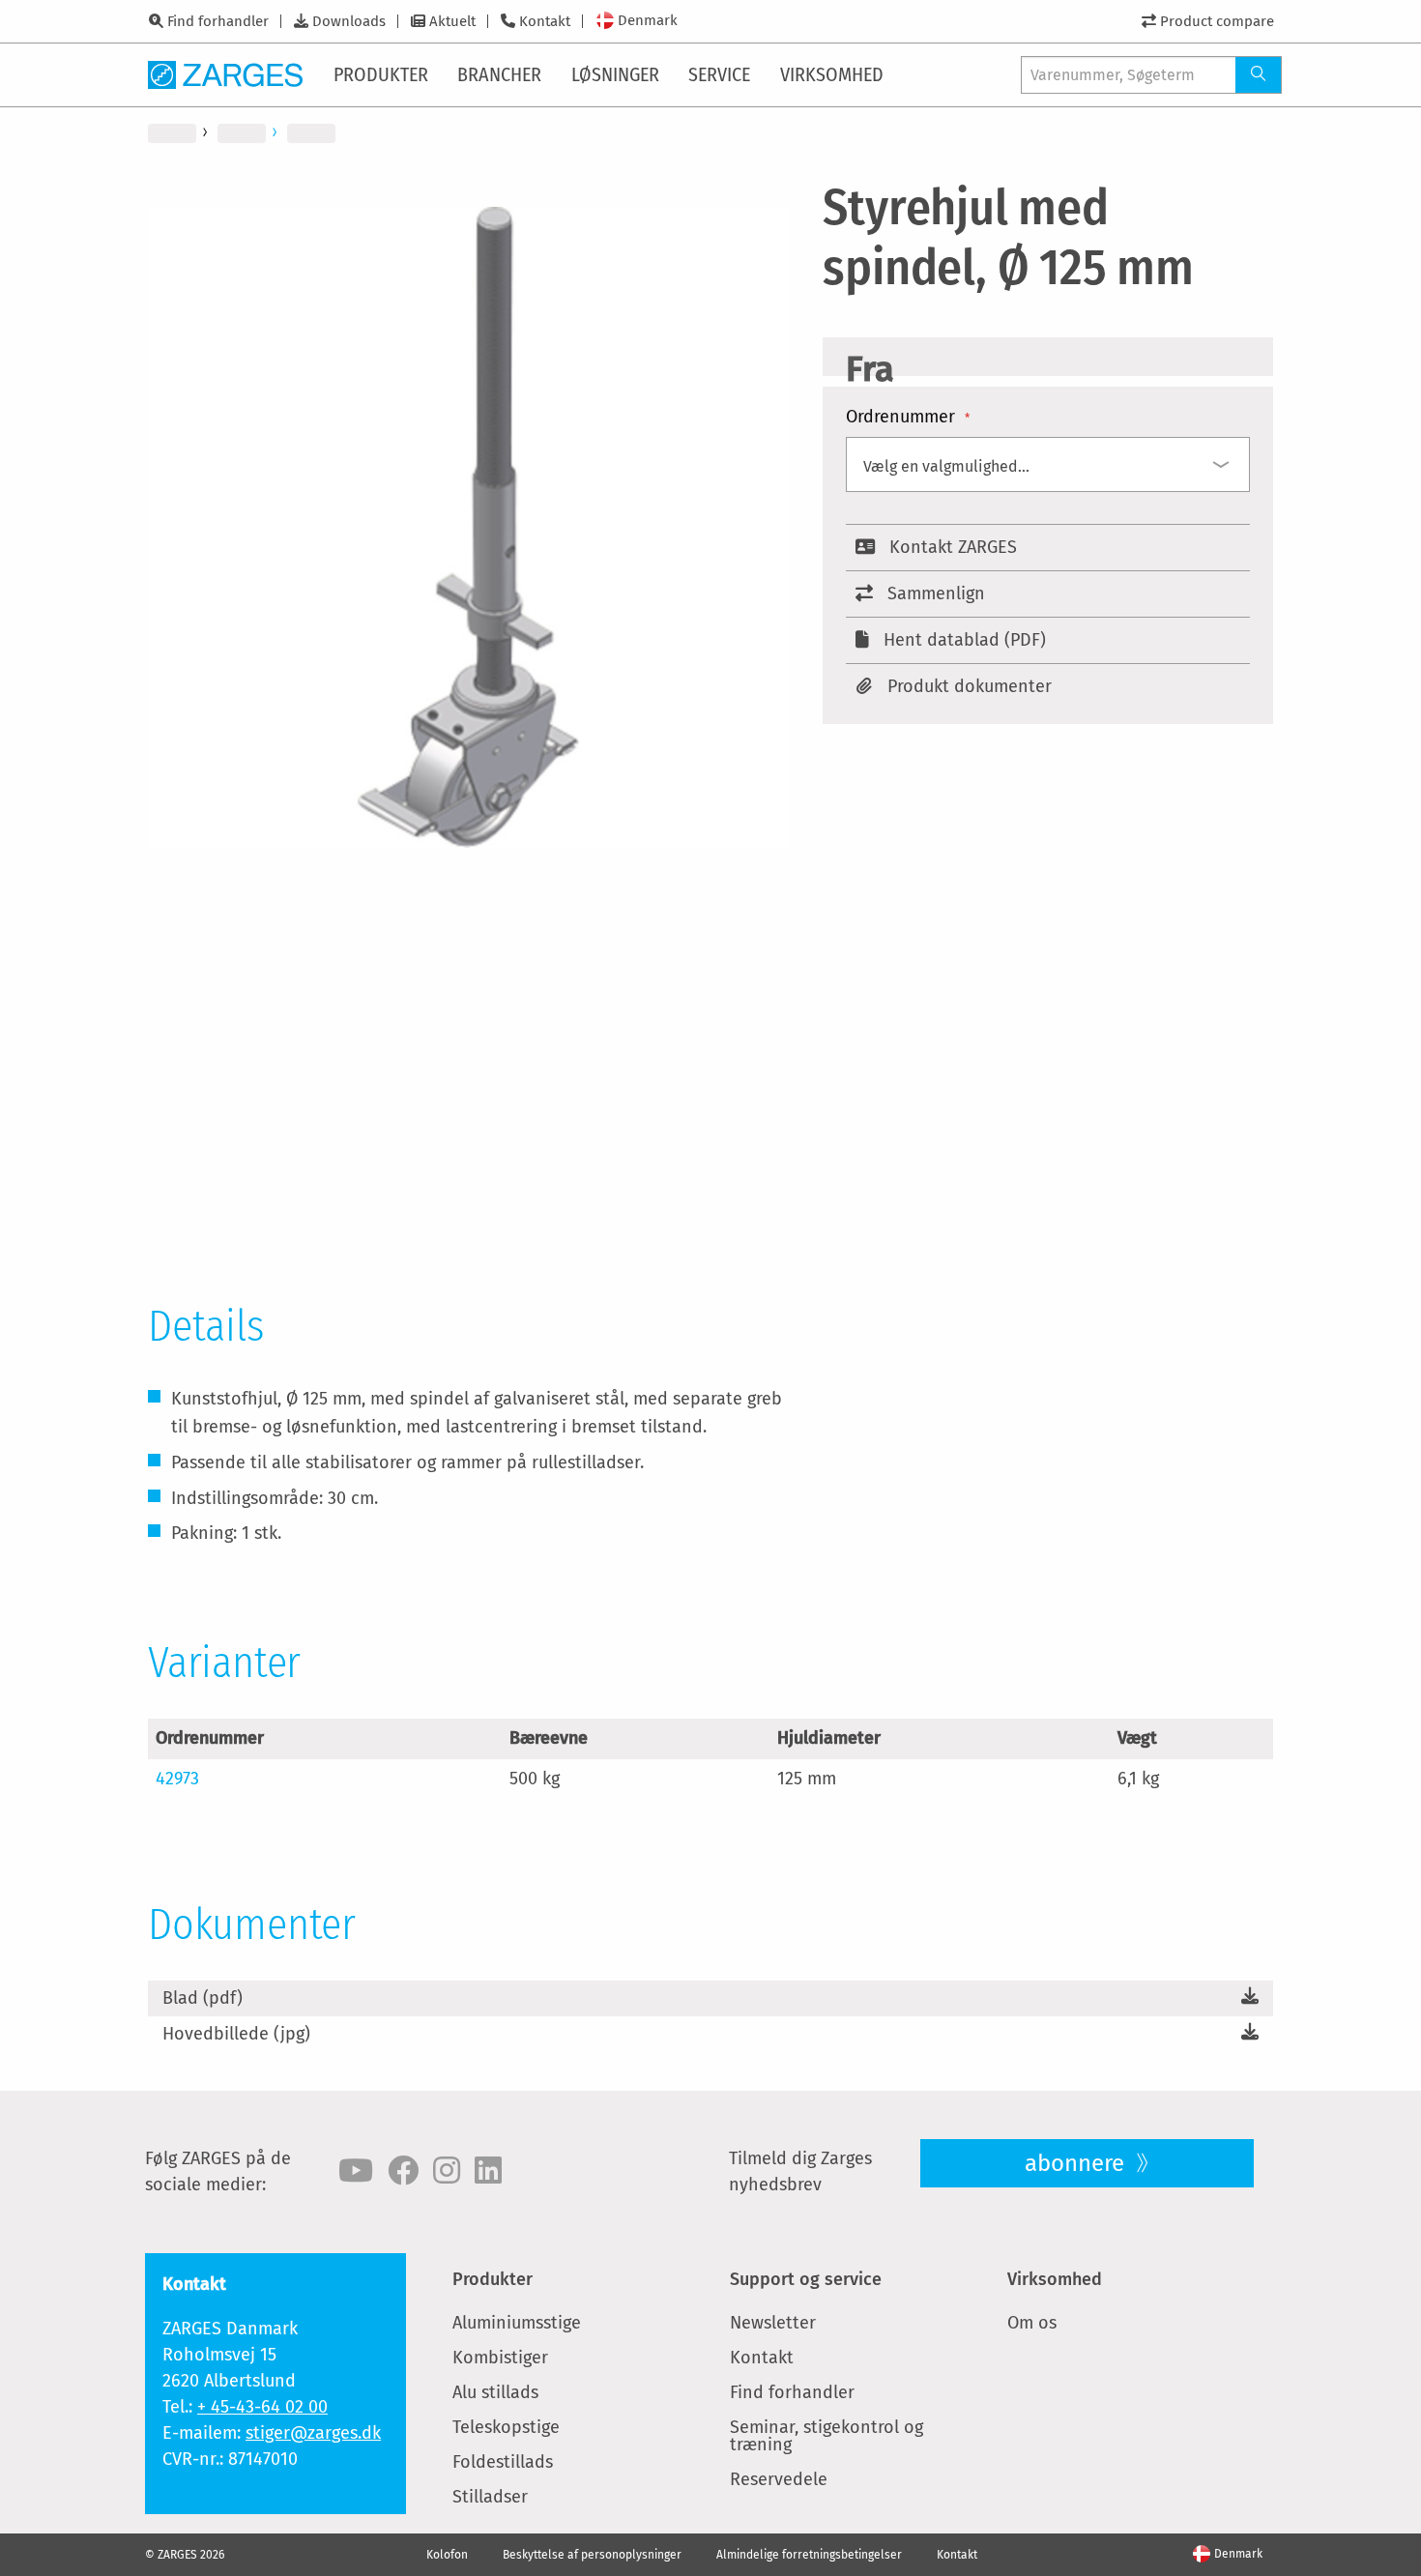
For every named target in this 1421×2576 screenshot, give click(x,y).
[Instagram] (447, 2171)
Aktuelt (452, 21)
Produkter (493, 2279)
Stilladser (490, 2497)
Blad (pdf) (203, 1998)
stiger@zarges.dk (313, 2433)
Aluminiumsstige (517, 2323)
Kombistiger (500, 2358)
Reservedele (779, 2479)
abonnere (1077, 2163)
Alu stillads (495, 2392)
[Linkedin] (488, 2171)
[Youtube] (356, 2171)
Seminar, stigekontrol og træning (826, 2436)
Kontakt (545, 21)
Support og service (806, 2279)
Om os (1032, 2323)
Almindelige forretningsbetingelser (809, 2555)
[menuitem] (382, 74)
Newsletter (773, 2323)
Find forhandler (218, 21)
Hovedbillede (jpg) (236, 2034)
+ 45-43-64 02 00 (262, 2407)
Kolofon (447, 2555)
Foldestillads (503, 2462)
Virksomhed (1055, 2279)
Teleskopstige (506, 2427)
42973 (177, 1779)
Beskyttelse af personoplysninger (592, 2555)
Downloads (349, 21)
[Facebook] (403, 2171)
